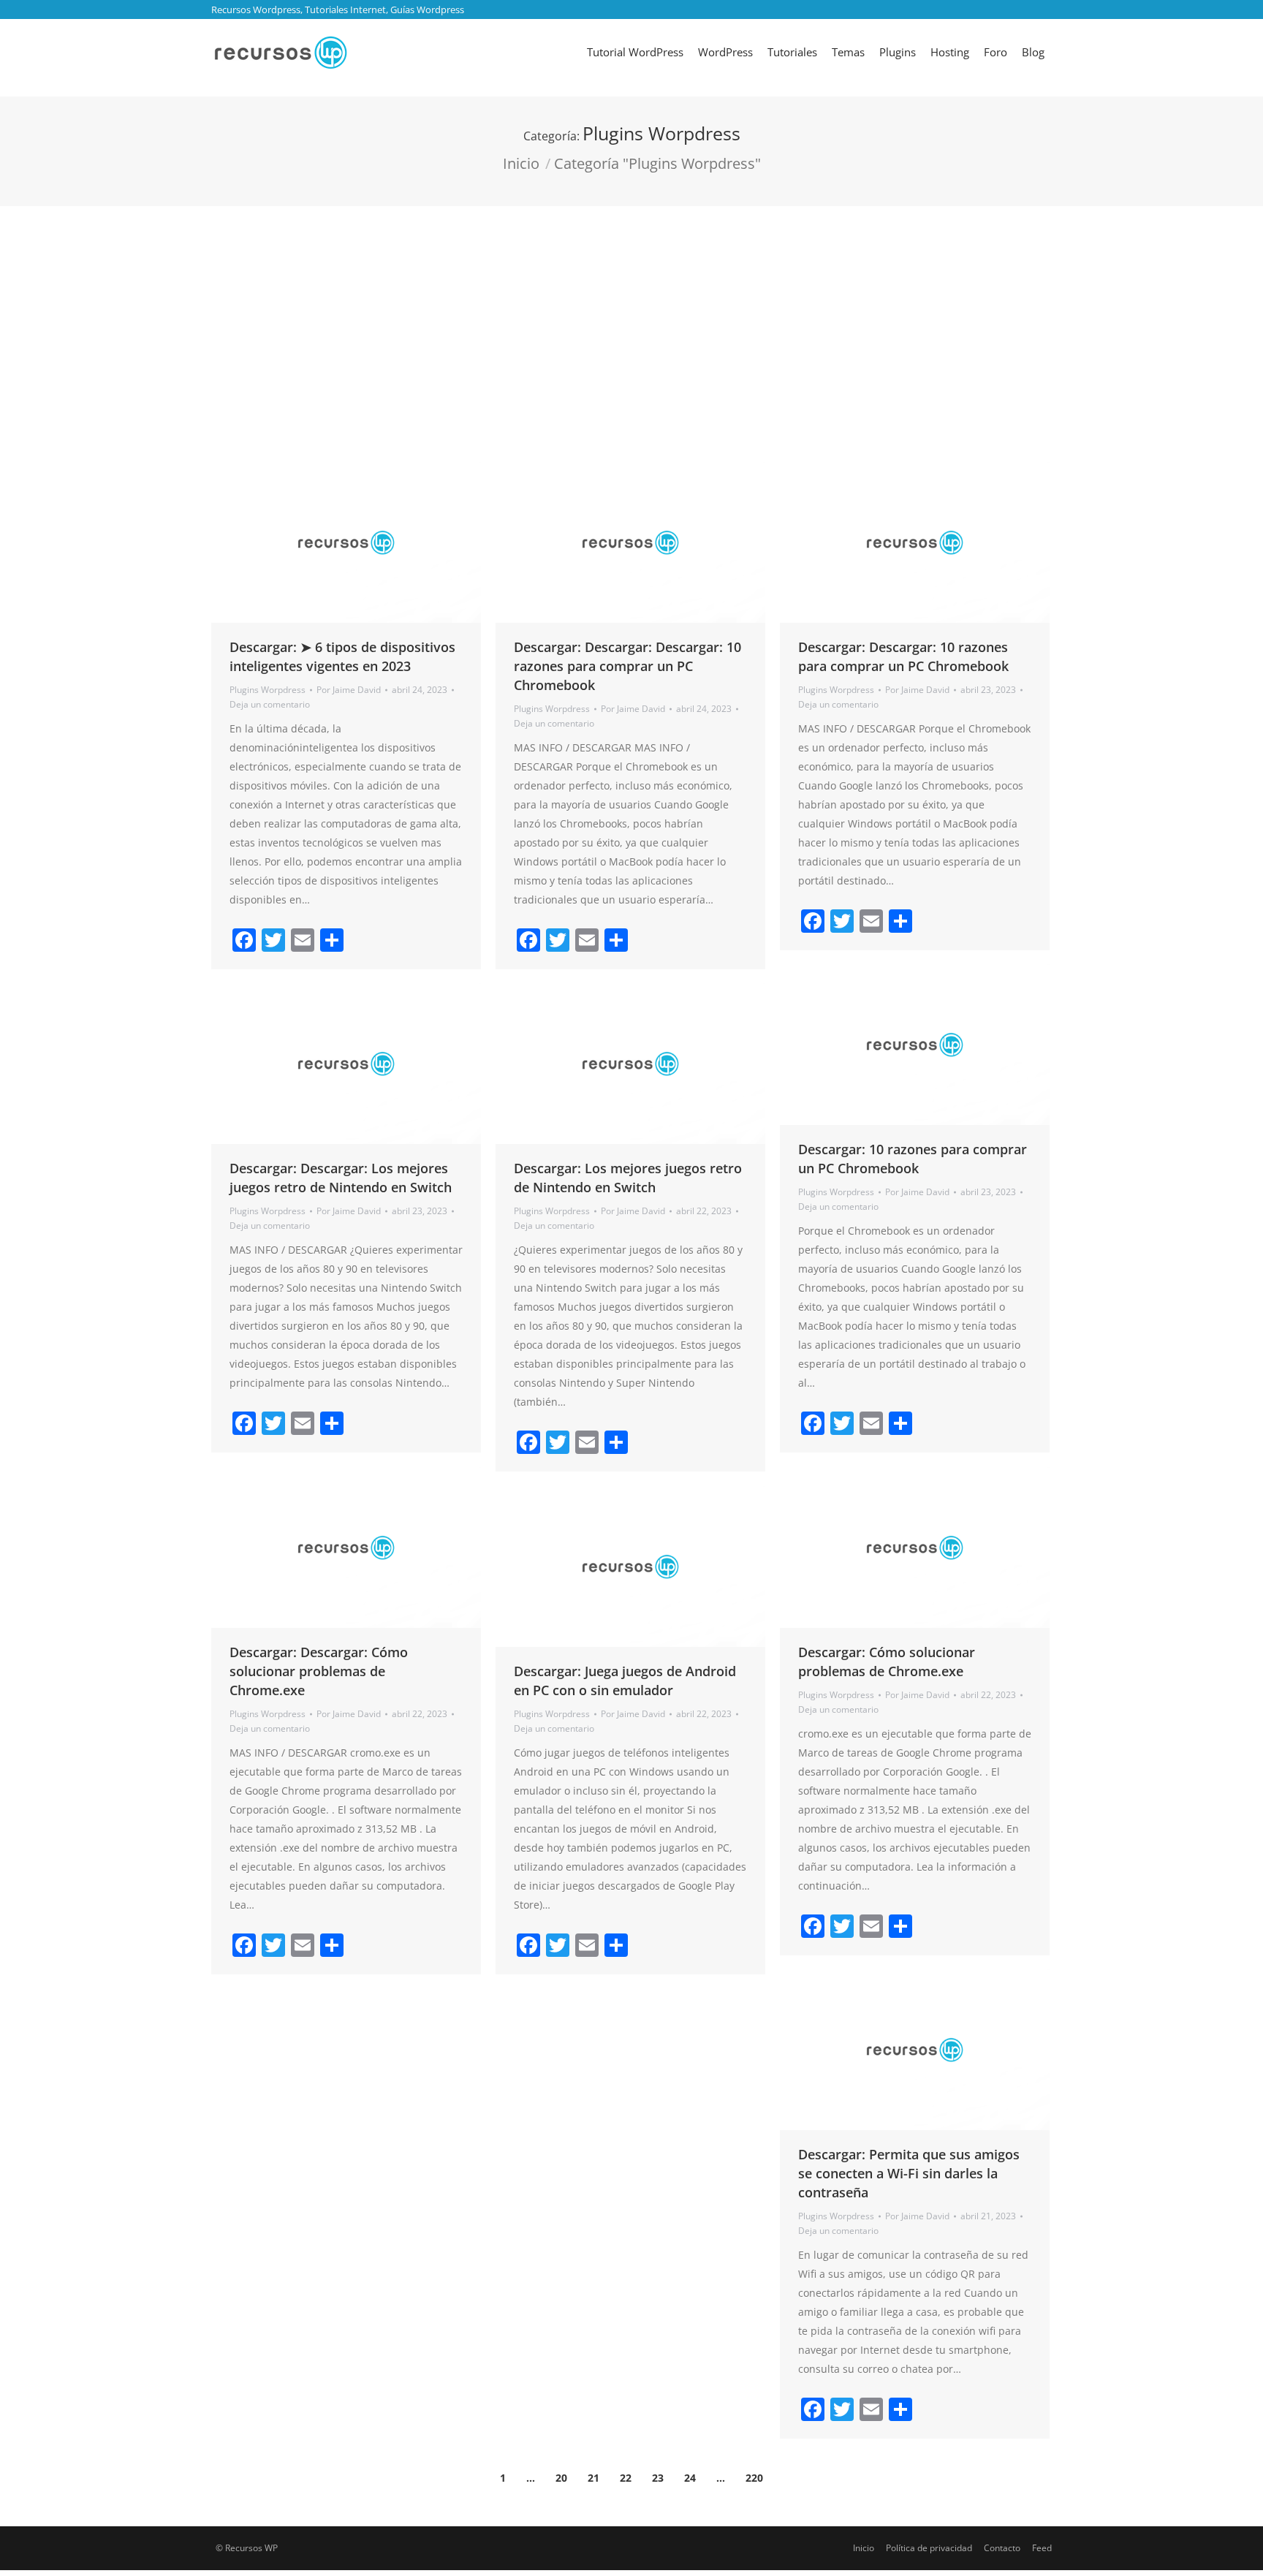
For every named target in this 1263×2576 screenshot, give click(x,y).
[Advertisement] (631, 316)
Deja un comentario (270, 704)
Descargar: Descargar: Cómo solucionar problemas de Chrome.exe (319, 1671)
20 (561, 2478)
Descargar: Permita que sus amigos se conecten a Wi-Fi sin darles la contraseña (909, 2173)
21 (593, 2478)
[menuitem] (635, 52)
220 (754, 2478)
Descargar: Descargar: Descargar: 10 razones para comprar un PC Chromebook (627, 666)
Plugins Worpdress (268, 690)
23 (658, 2478)
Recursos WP (251, 2548)
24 (690, 2478)
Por (349, 690)
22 (626, 2478)
